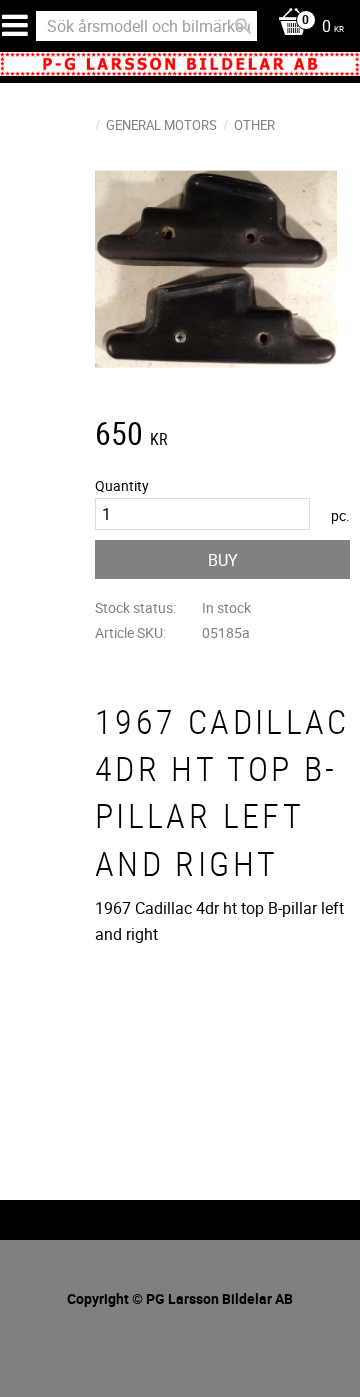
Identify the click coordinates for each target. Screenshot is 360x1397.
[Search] (243, 26)
